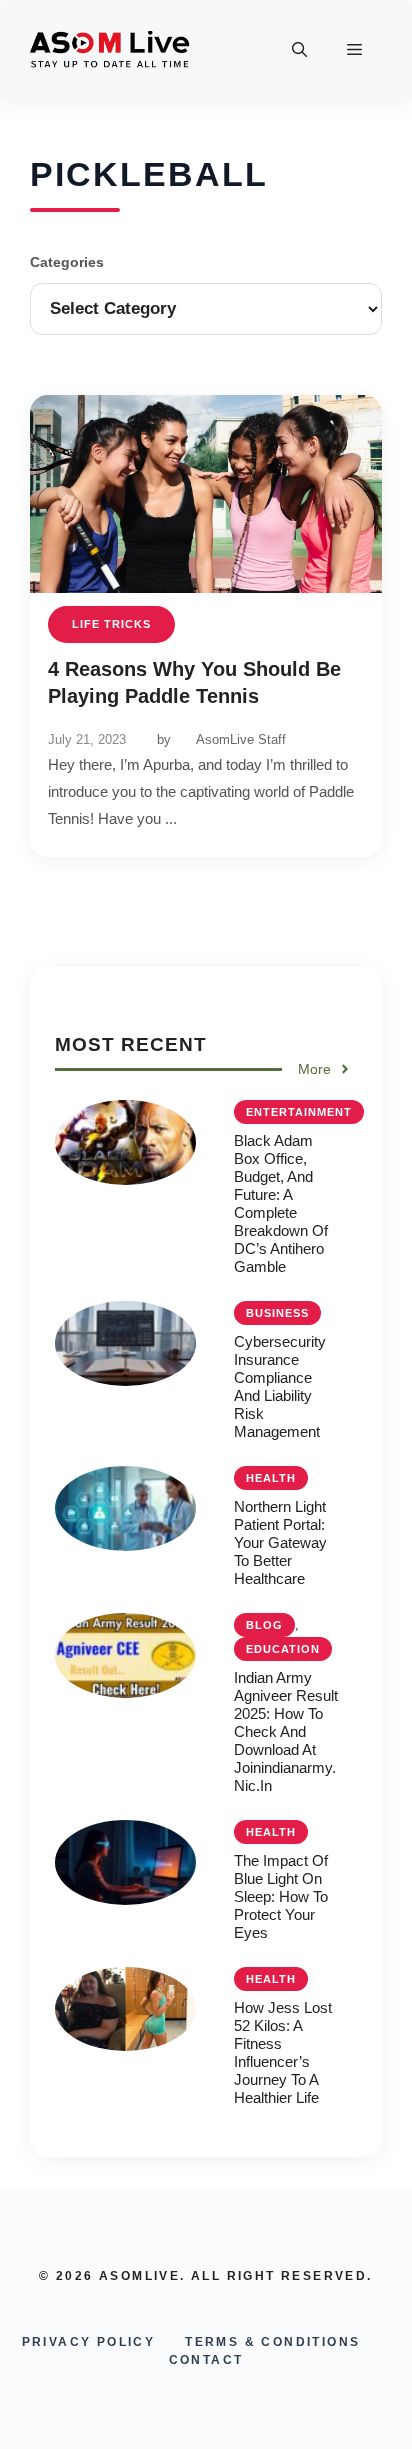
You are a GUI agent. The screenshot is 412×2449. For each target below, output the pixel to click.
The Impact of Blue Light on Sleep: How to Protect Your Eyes (281, 1896)
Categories (67, 262)
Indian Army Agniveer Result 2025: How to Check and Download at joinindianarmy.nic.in (286, 1731)
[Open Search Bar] (299, 50)
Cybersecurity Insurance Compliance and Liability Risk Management (280, 1386)
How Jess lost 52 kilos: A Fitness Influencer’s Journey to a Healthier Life (283, 2052)
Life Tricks (111, 624)
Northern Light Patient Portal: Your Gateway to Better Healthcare (280, 1542)
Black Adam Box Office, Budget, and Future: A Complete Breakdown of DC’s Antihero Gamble (281, 1203)
